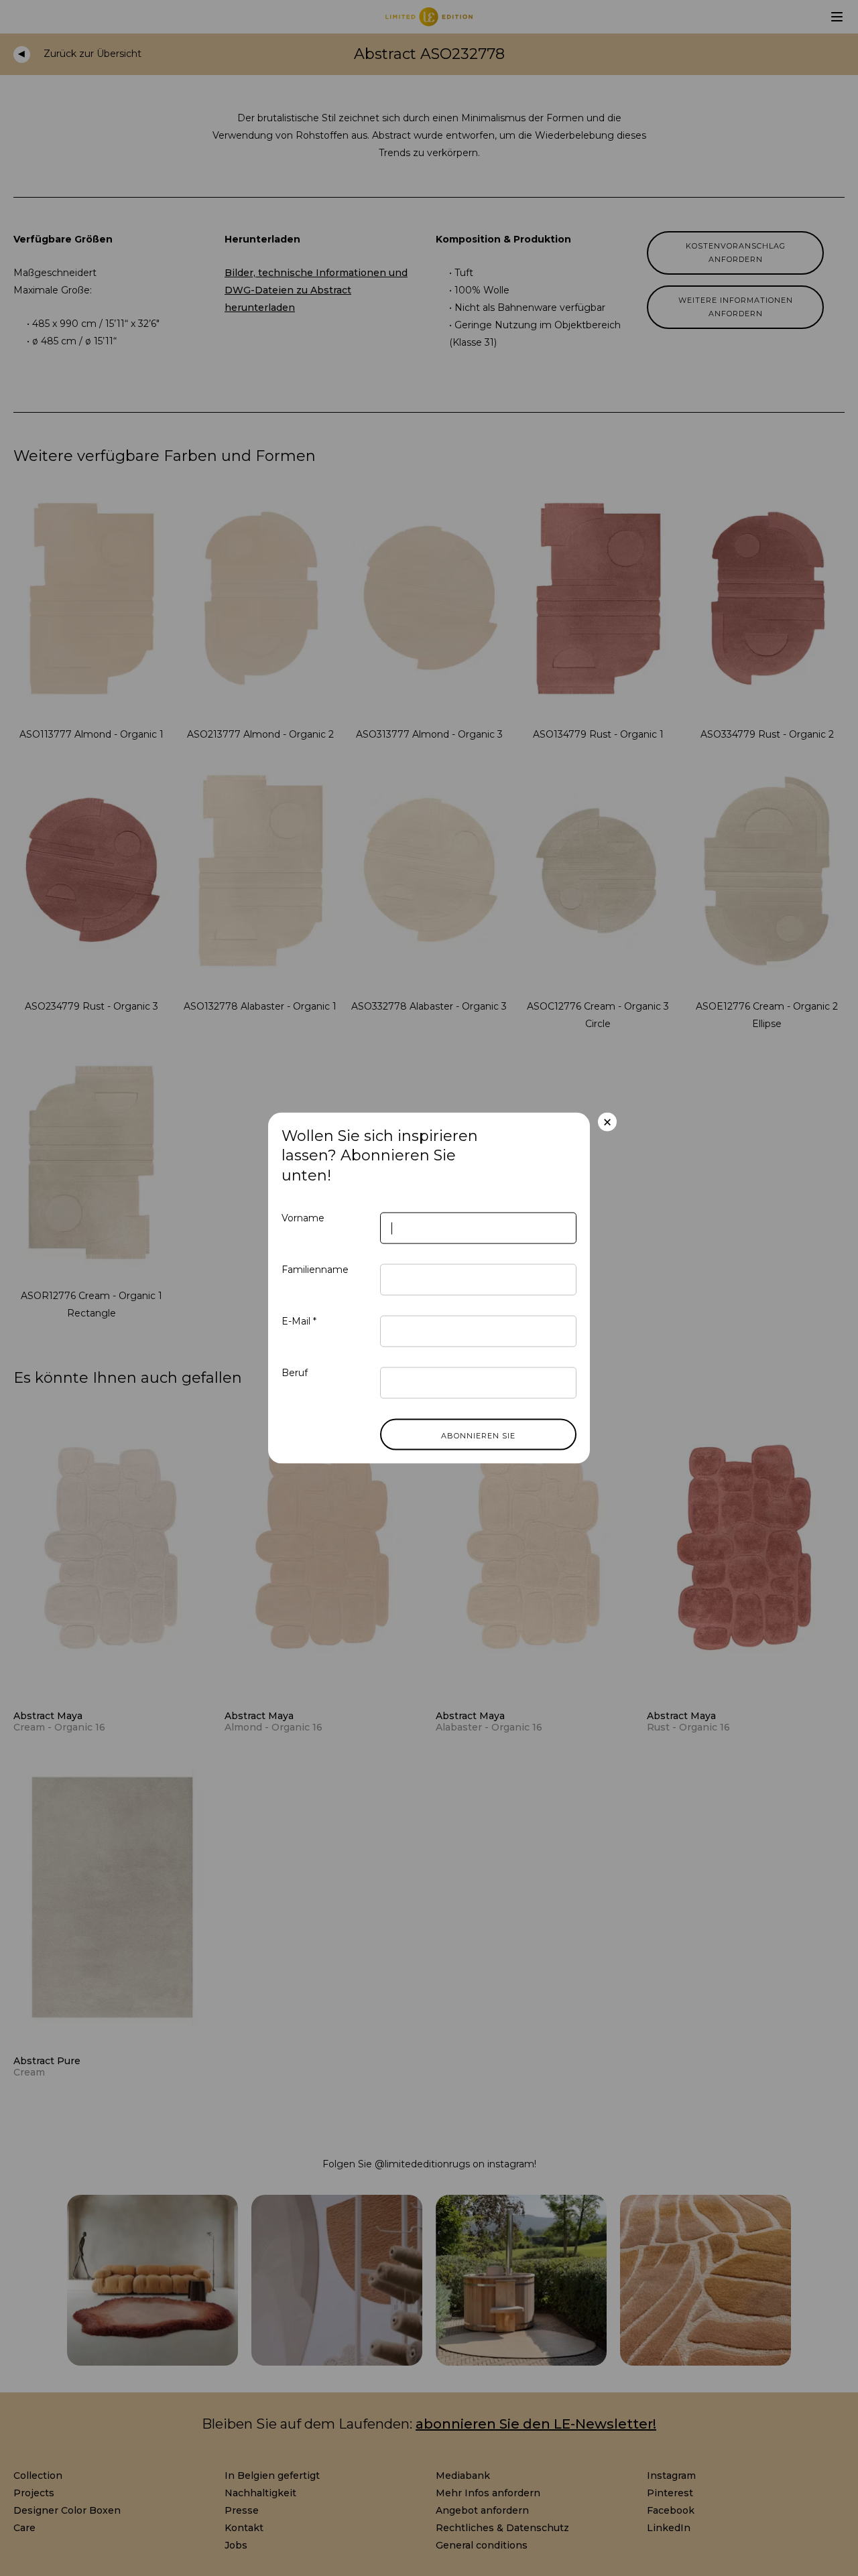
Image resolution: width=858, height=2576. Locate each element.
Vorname (303, 1218)
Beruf (295, 1373)
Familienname (315, 1270)
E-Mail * (299, 1321)
